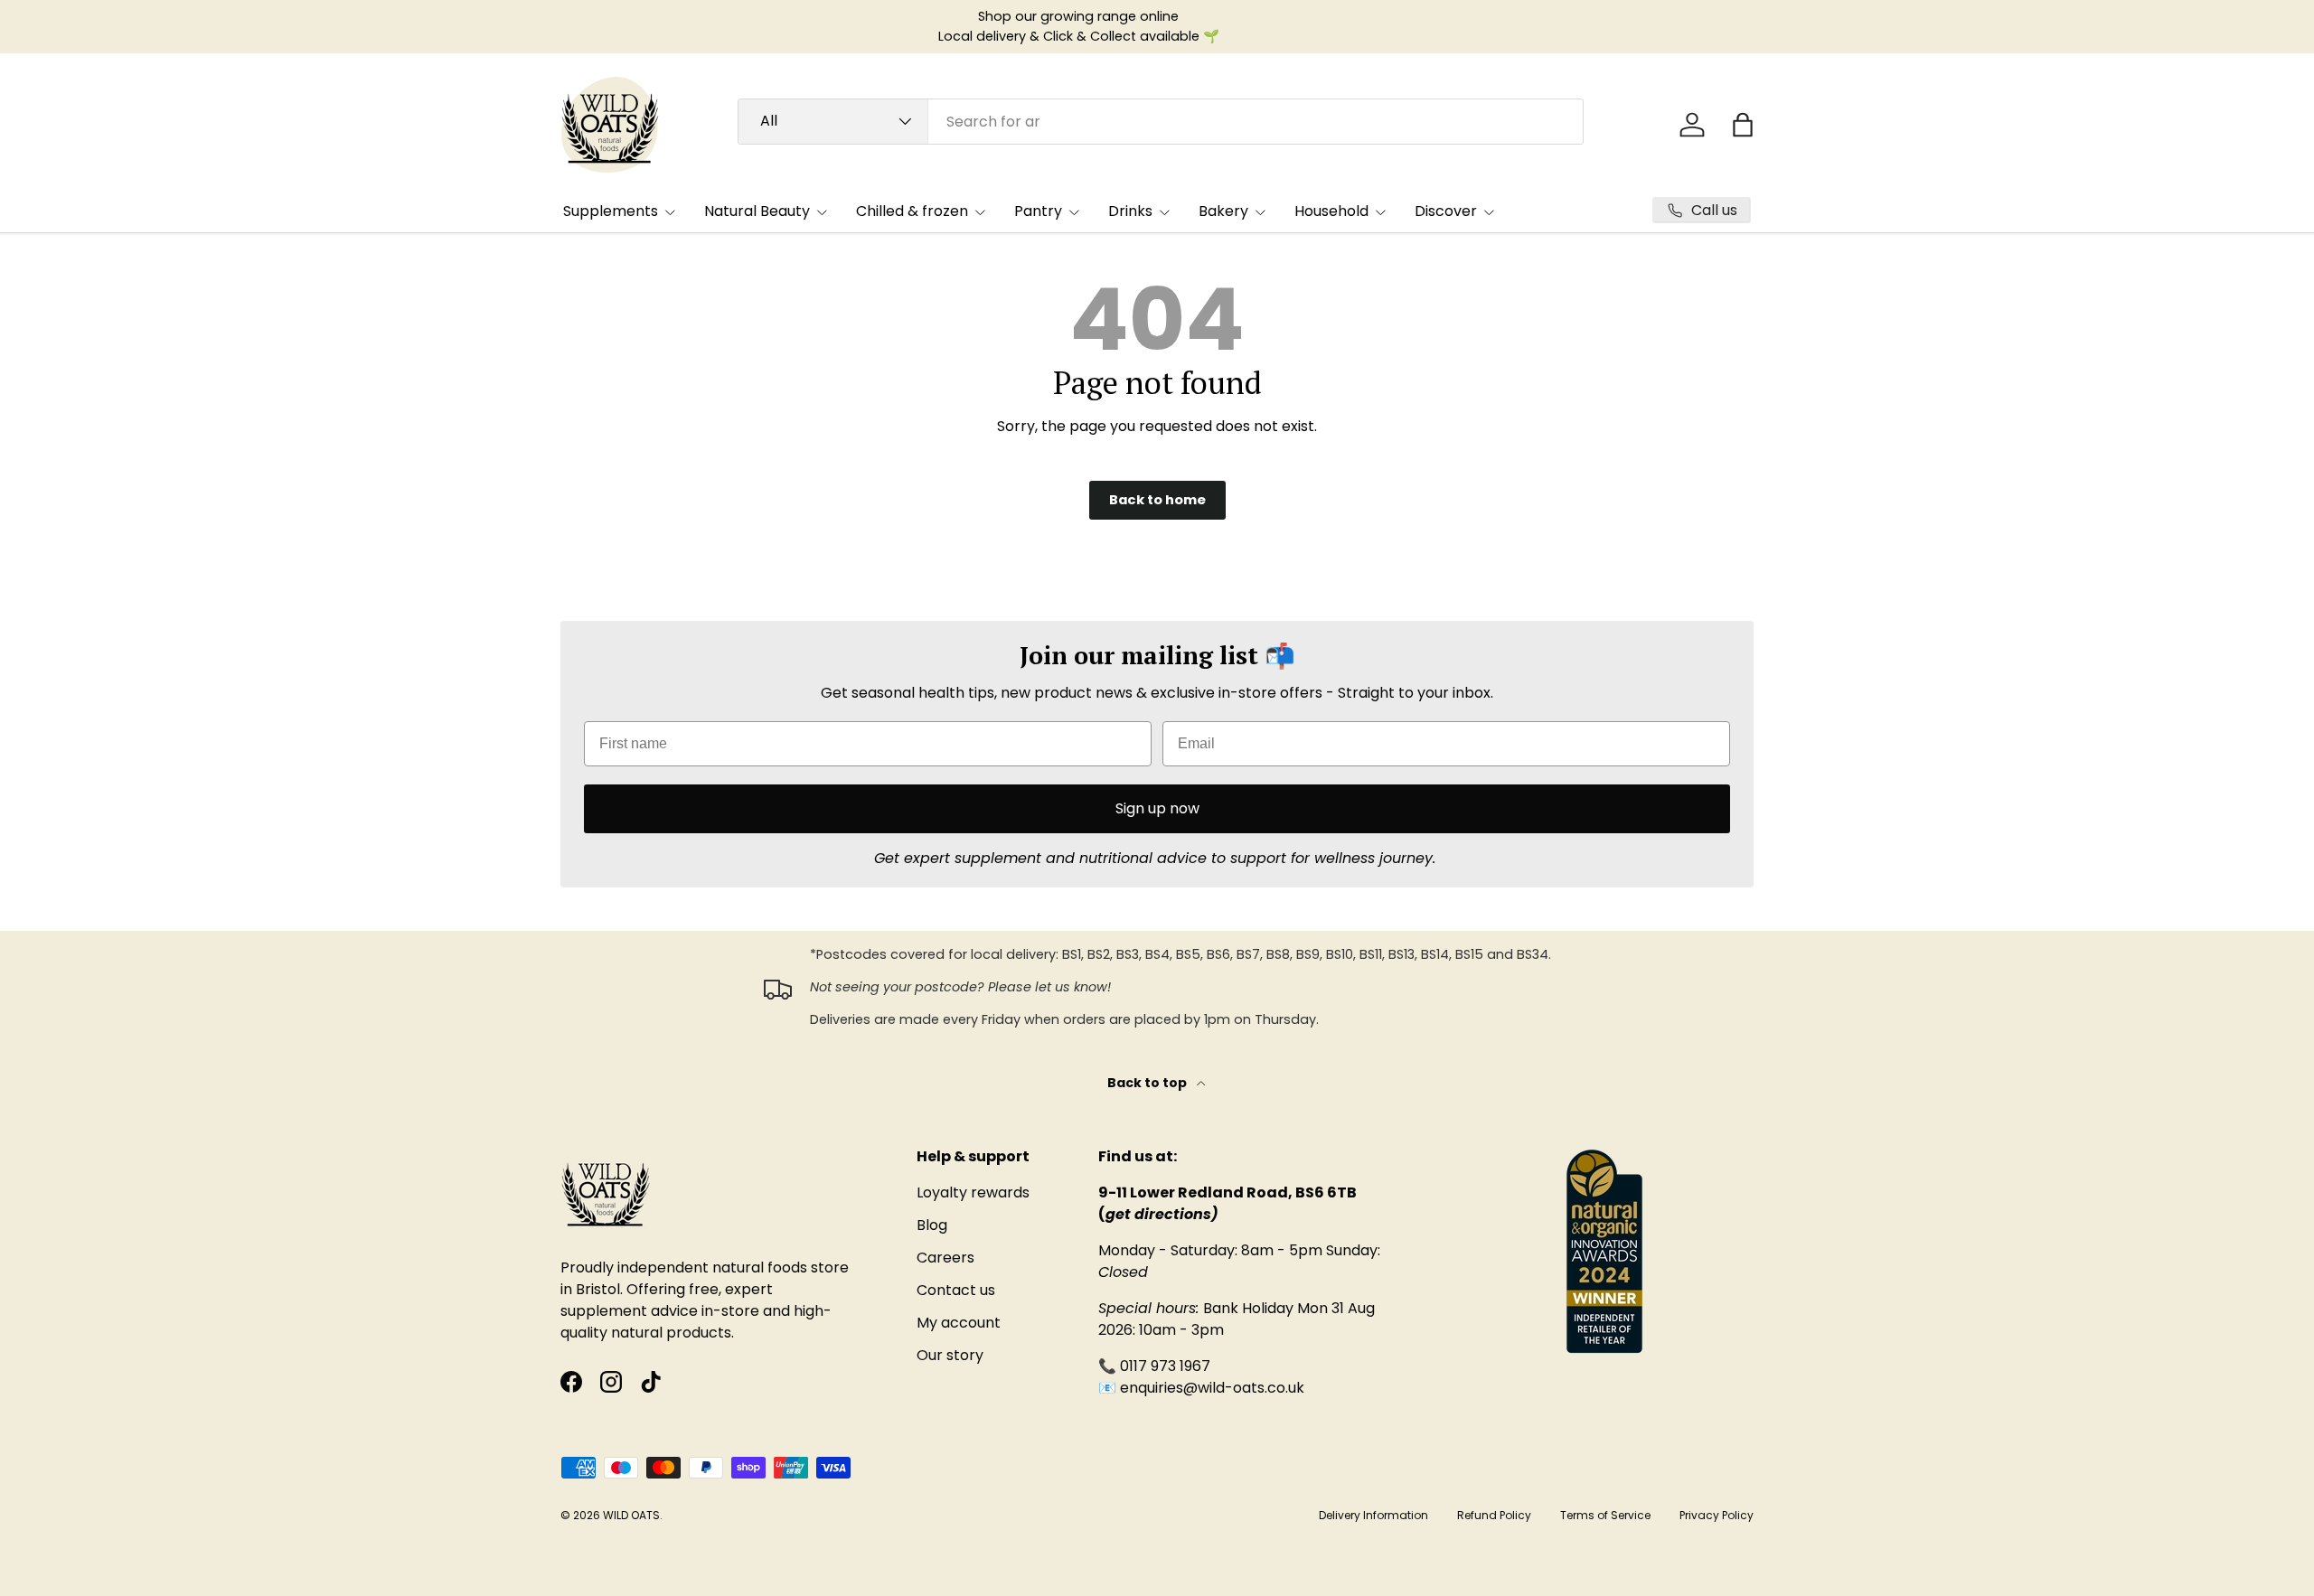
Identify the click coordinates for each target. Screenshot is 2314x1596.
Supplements (611, 211)
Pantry (1038, 211)
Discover (1446, 211)
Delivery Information (1373, 1515)
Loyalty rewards (973, 1192)
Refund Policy (1494, 1515)
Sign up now (1157, 808)
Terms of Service (1605, 1515)
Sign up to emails (996, 26)
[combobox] (1161, 122)
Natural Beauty (757, 211)
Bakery (1223, 211)
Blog (932, 1225)
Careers (945, 1258)
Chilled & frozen (912, 211)
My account (959, 1323)
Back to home (1157, 500)
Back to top (1148, 1083)
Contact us (956, 1290)
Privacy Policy (1717, 1515)
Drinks (1130, 211)
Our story (950, 1355)
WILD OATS (631, 1515)
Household (1331, 211)
